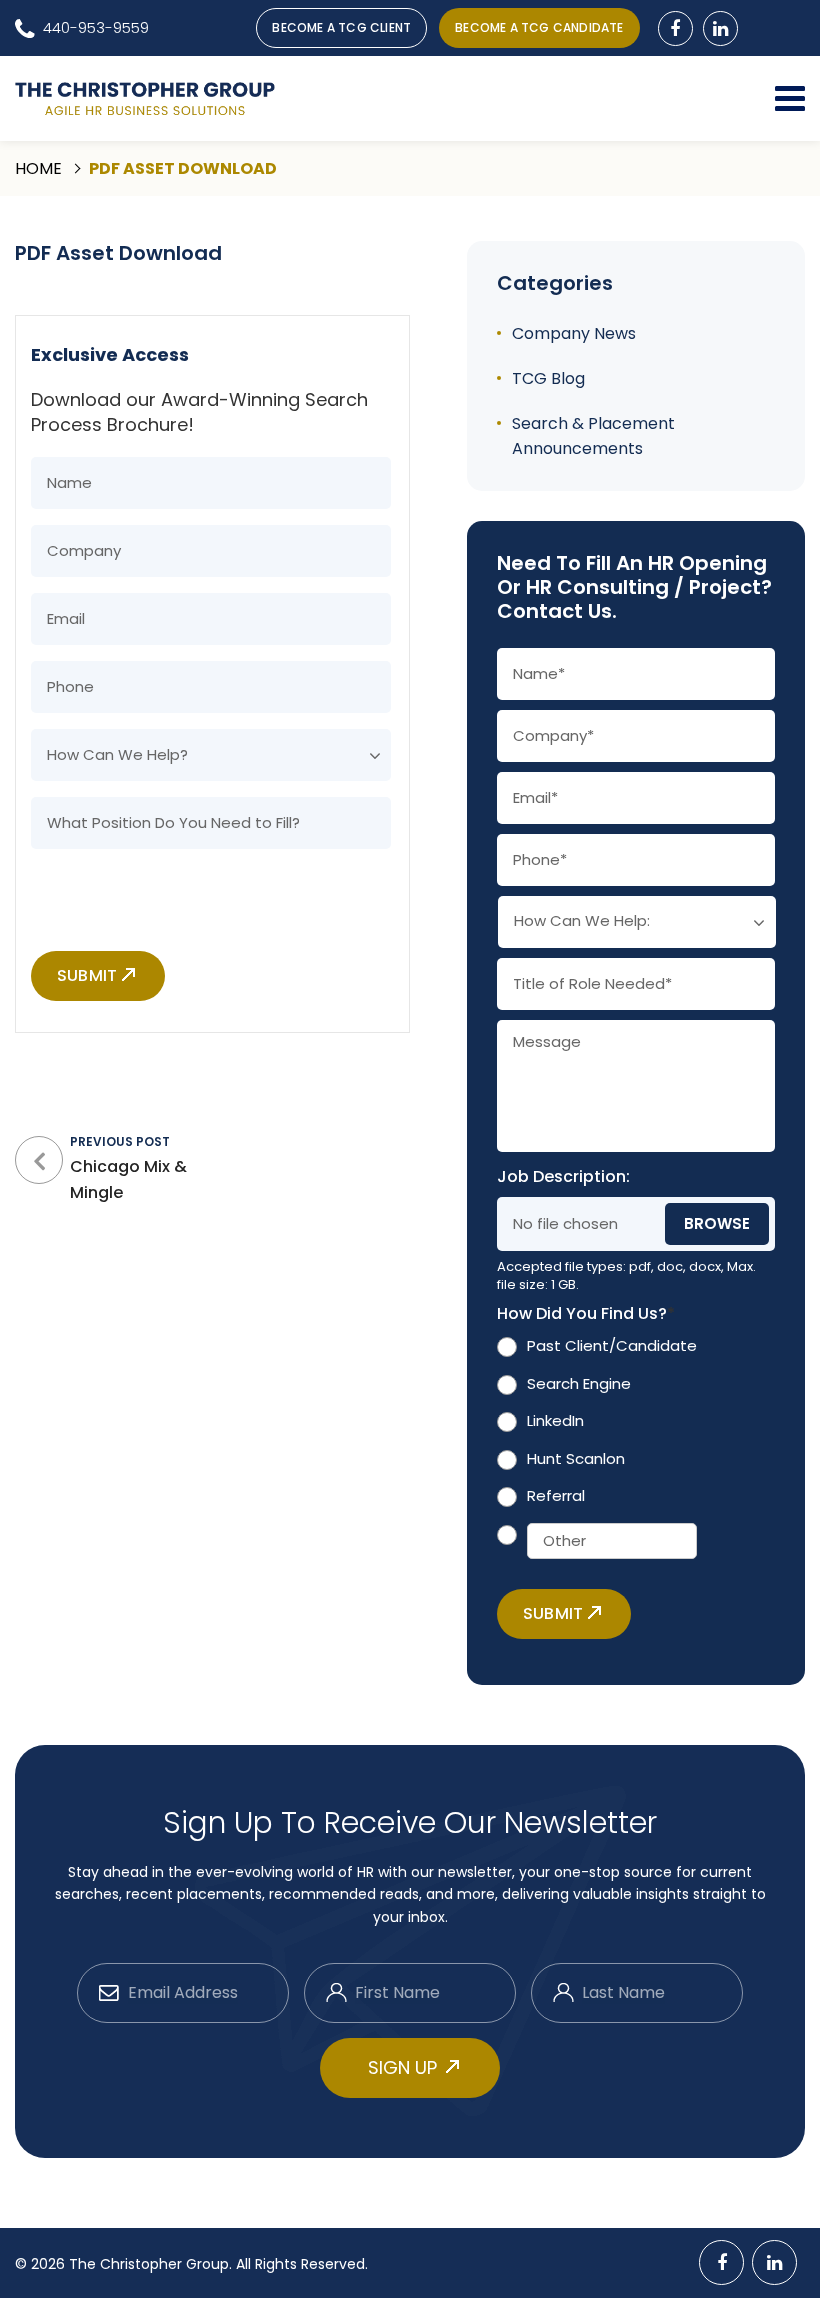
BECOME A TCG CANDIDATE (539, 27)
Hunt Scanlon (576, 1458)
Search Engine (579, 1383)
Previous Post (128, 1168)
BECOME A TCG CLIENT (341, 27)
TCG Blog (548, 378)
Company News (574, 333)
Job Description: (563, 1177)
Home (38, 168)
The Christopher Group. (152, 2264)
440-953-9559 (96, 27)
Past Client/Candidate (612, 1345)
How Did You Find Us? (586, 1314)
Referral (556, 1495)
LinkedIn (555, 1420)
